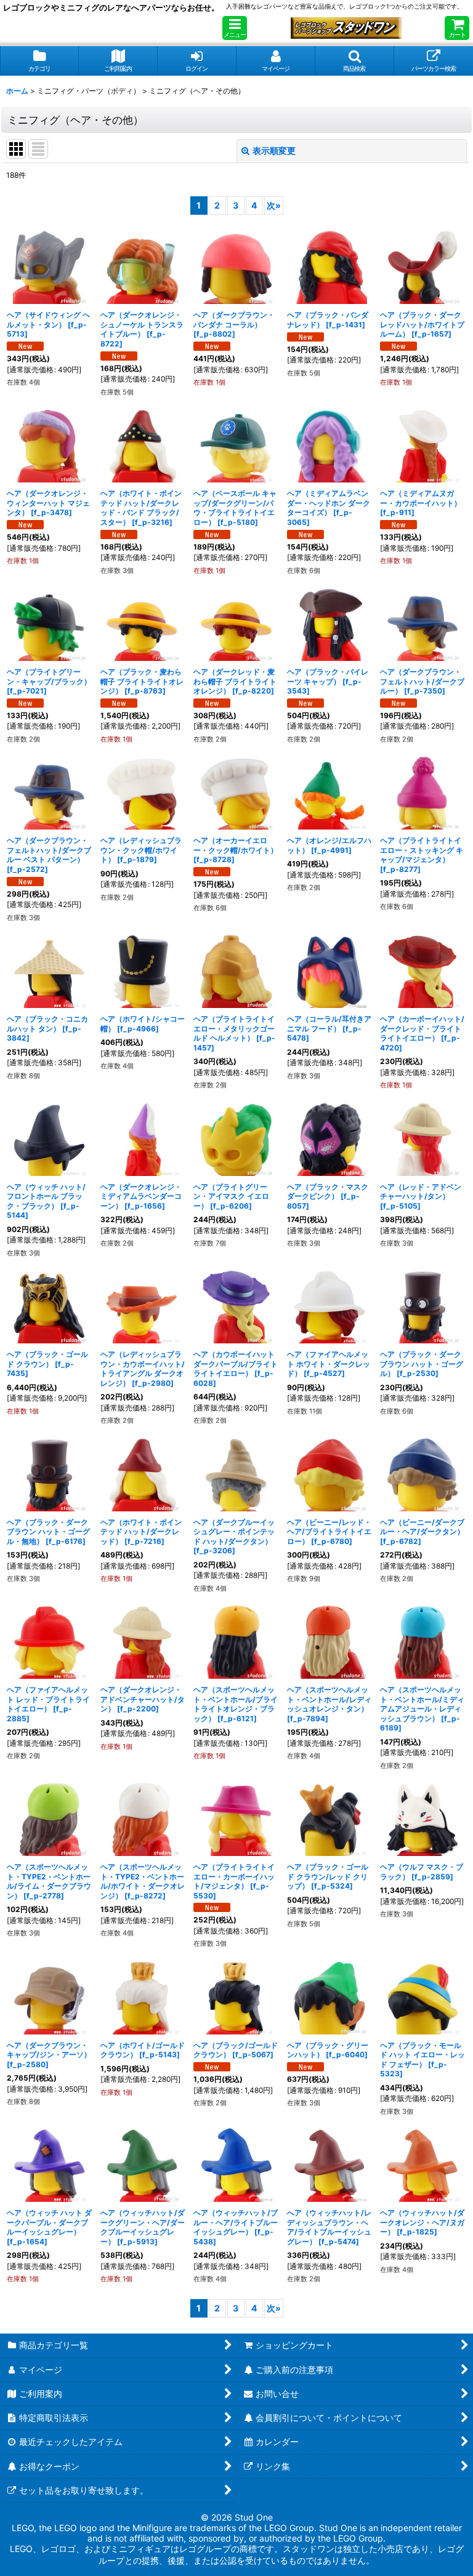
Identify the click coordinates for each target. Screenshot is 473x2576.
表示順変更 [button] (274, 150)
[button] (235, 28)
